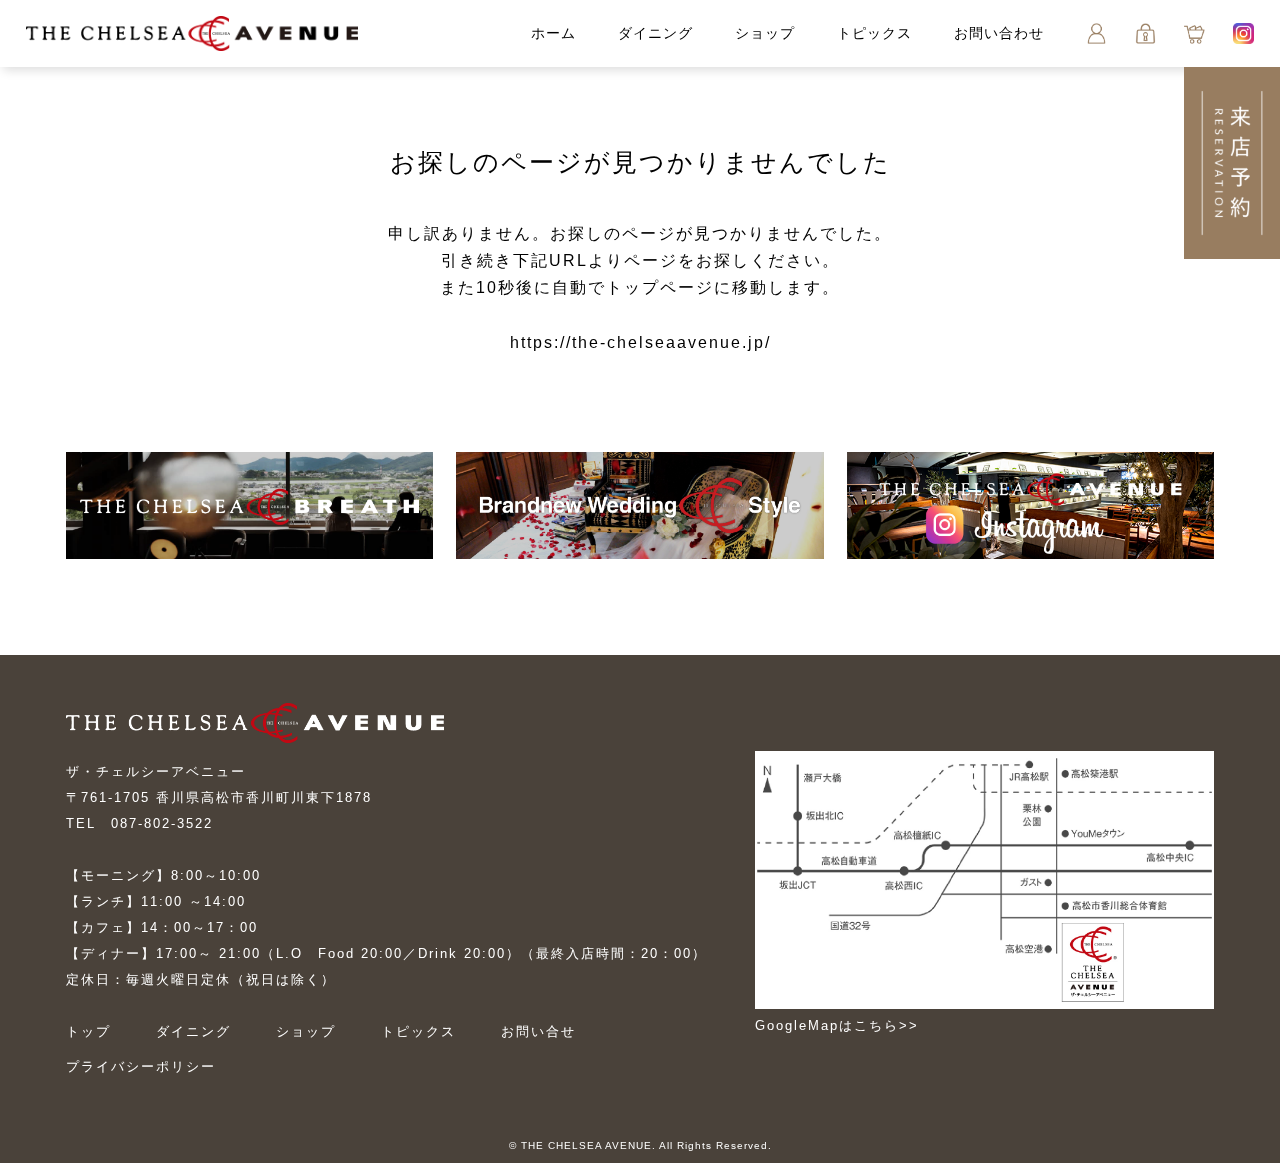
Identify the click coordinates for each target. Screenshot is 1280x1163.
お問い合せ (538, 1031)
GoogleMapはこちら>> (837, 1025)
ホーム (553, 33)
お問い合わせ (999, 33)
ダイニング (655, 33)
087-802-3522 (162, 823)
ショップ (765, 33)
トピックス (874, 33)
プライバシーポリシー (141, 1066)
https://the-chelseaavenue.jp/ (640, 342)
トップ (88, 1031)
